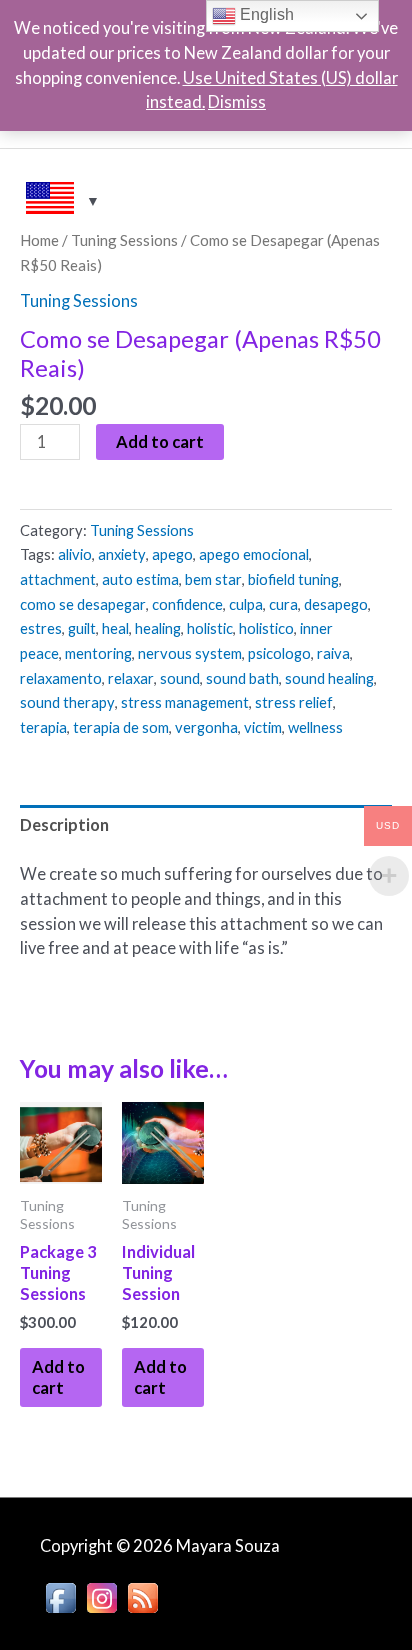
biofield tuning (293, 579)
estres (41, 628)
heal (115, 628)
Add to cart (160, 441)
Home (39, 240)
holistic (210, 628)
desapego (336, 604)
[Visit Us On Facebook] (60, 1595)
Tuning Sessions (124, 240)
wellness (315, 727)
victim (263, 727)
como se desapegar (83, 604)
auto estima (140, 579)
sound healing (329, 678)
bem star (213, 579)
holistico (266, 628)
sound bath (242, 678)
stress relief (294, 702)
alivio (75, 554)
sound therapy (67, 702)
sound (180, 678)
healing (158, 628)
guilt (82, 628)
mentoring (98, 653)
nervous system (190, 653)
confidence (187, 604)
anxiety (122, 554)
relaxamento (61, 678)
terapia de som (121, 727)
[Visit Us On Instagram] (101, 1595)
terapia (43, 727)
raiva (333, 653)
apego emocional (254, 554)
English (265, 14)
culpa (246, 604)
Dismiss (237, 101)
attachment (58, 579)
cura (283, 604)
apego (172, 554)
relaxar (131, 678)
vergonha (206, 727)
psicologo (279, 653)
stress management (185, 702)
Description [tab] (64, 824)
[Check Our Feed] (142, 1595)
